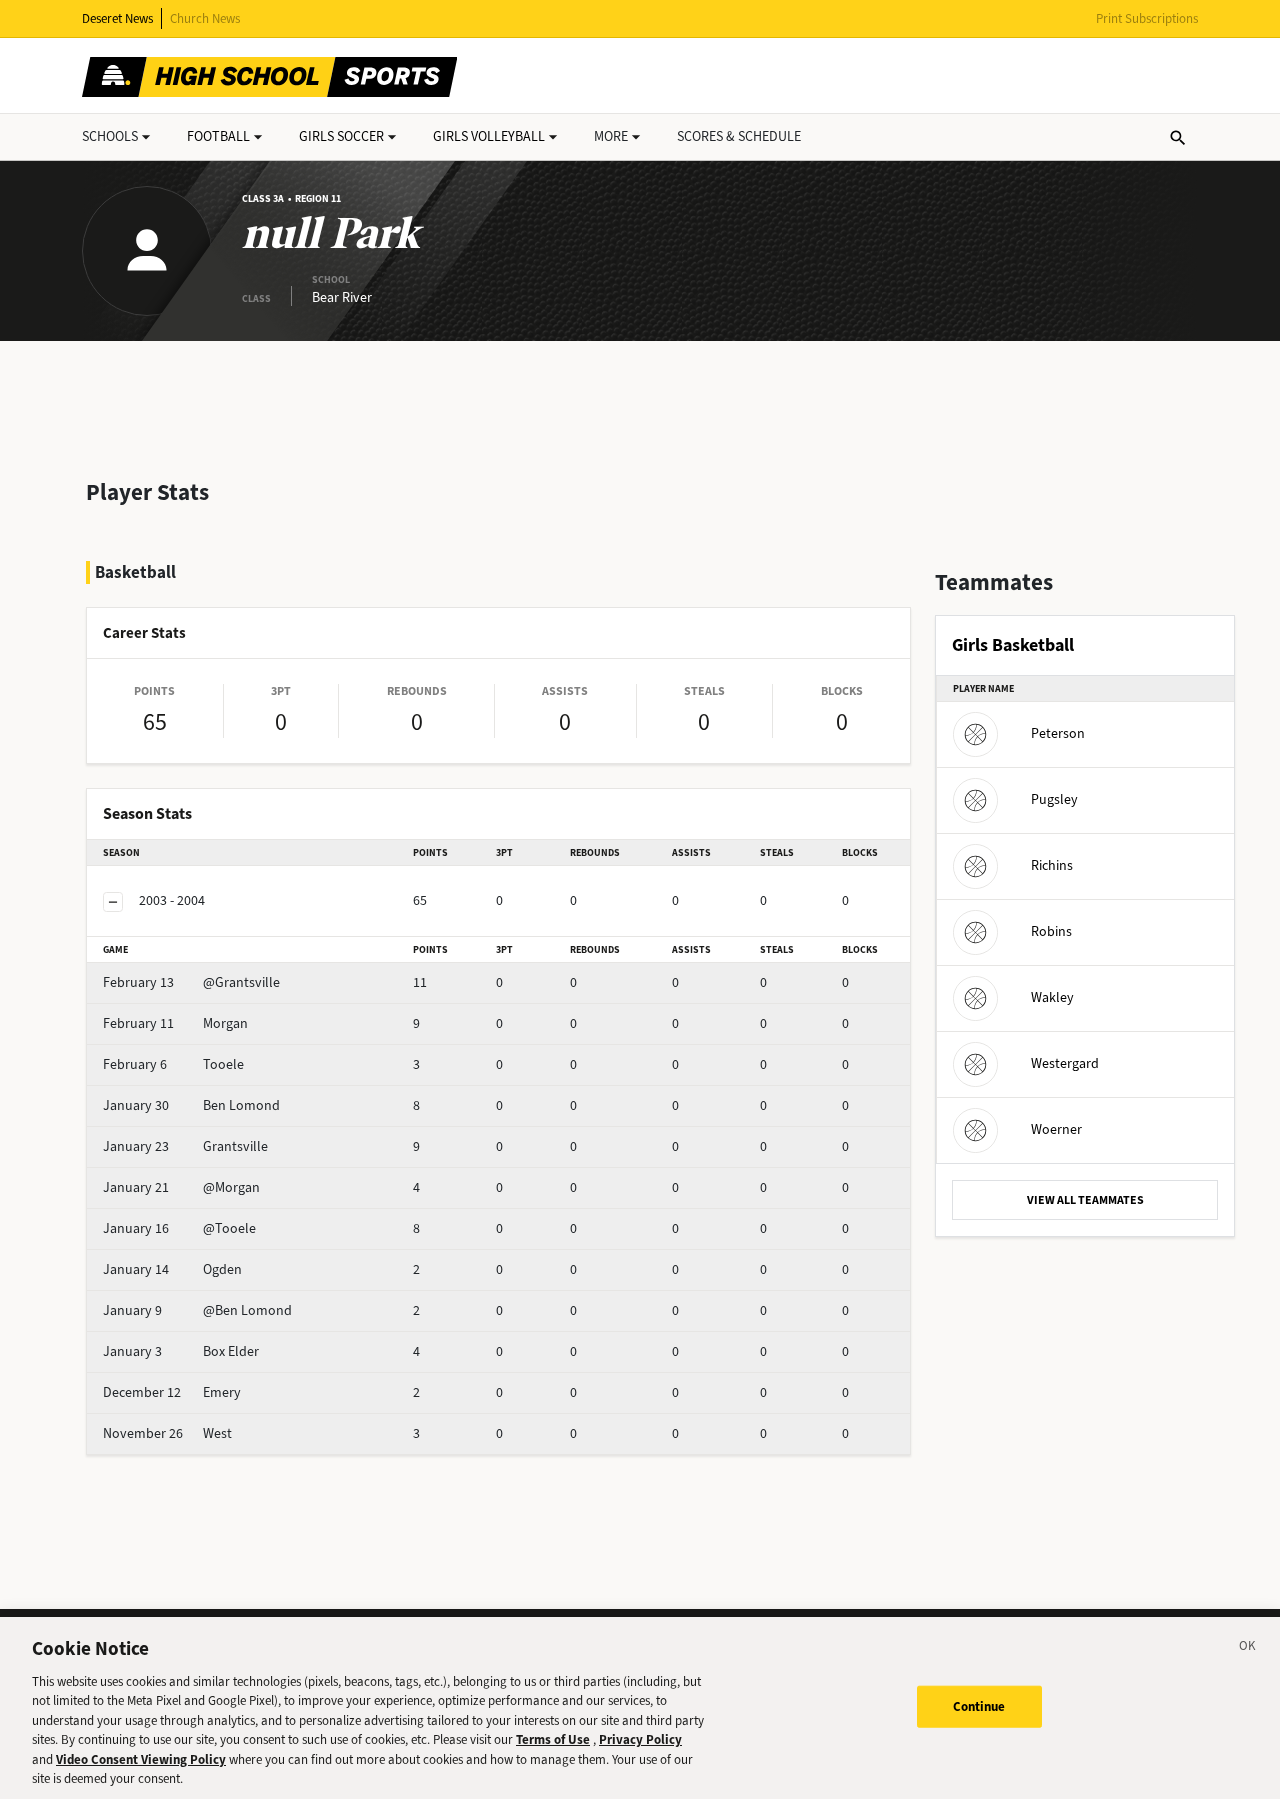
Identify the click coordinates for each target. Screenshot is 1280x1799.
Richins (1052, 865)
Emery (172, 1392)
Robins (1051, 931)
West (167, 1433)
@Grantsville (191, 982)
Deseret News (117, 18)
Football (218, 136)
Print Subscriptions (1147, 18)
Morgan (175, 1023)
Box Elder (181, 1351)
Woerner (1056, 1129)
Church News (205, 18)
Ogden (172, 1269)
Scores (739, 136)
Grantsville (185, 1146)
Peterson (1058, 733)
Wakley (1052, 997)
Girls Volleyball (489, 136)
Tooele (173, 1064)
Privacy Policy (640, 1739)
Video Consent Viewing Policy (141, 1759)
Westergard (1065, 1063)
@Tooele (179, 1228)
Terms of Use (553, 1739)
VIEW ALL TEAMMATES (1085, 1200)
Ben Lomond (191, 1105)
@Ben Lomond (197, 1310)
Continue (979, 1706)
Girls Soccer (341, 136)
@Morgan (181, 1187)
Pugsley (1054, 799)
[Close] (1248, 1649)
